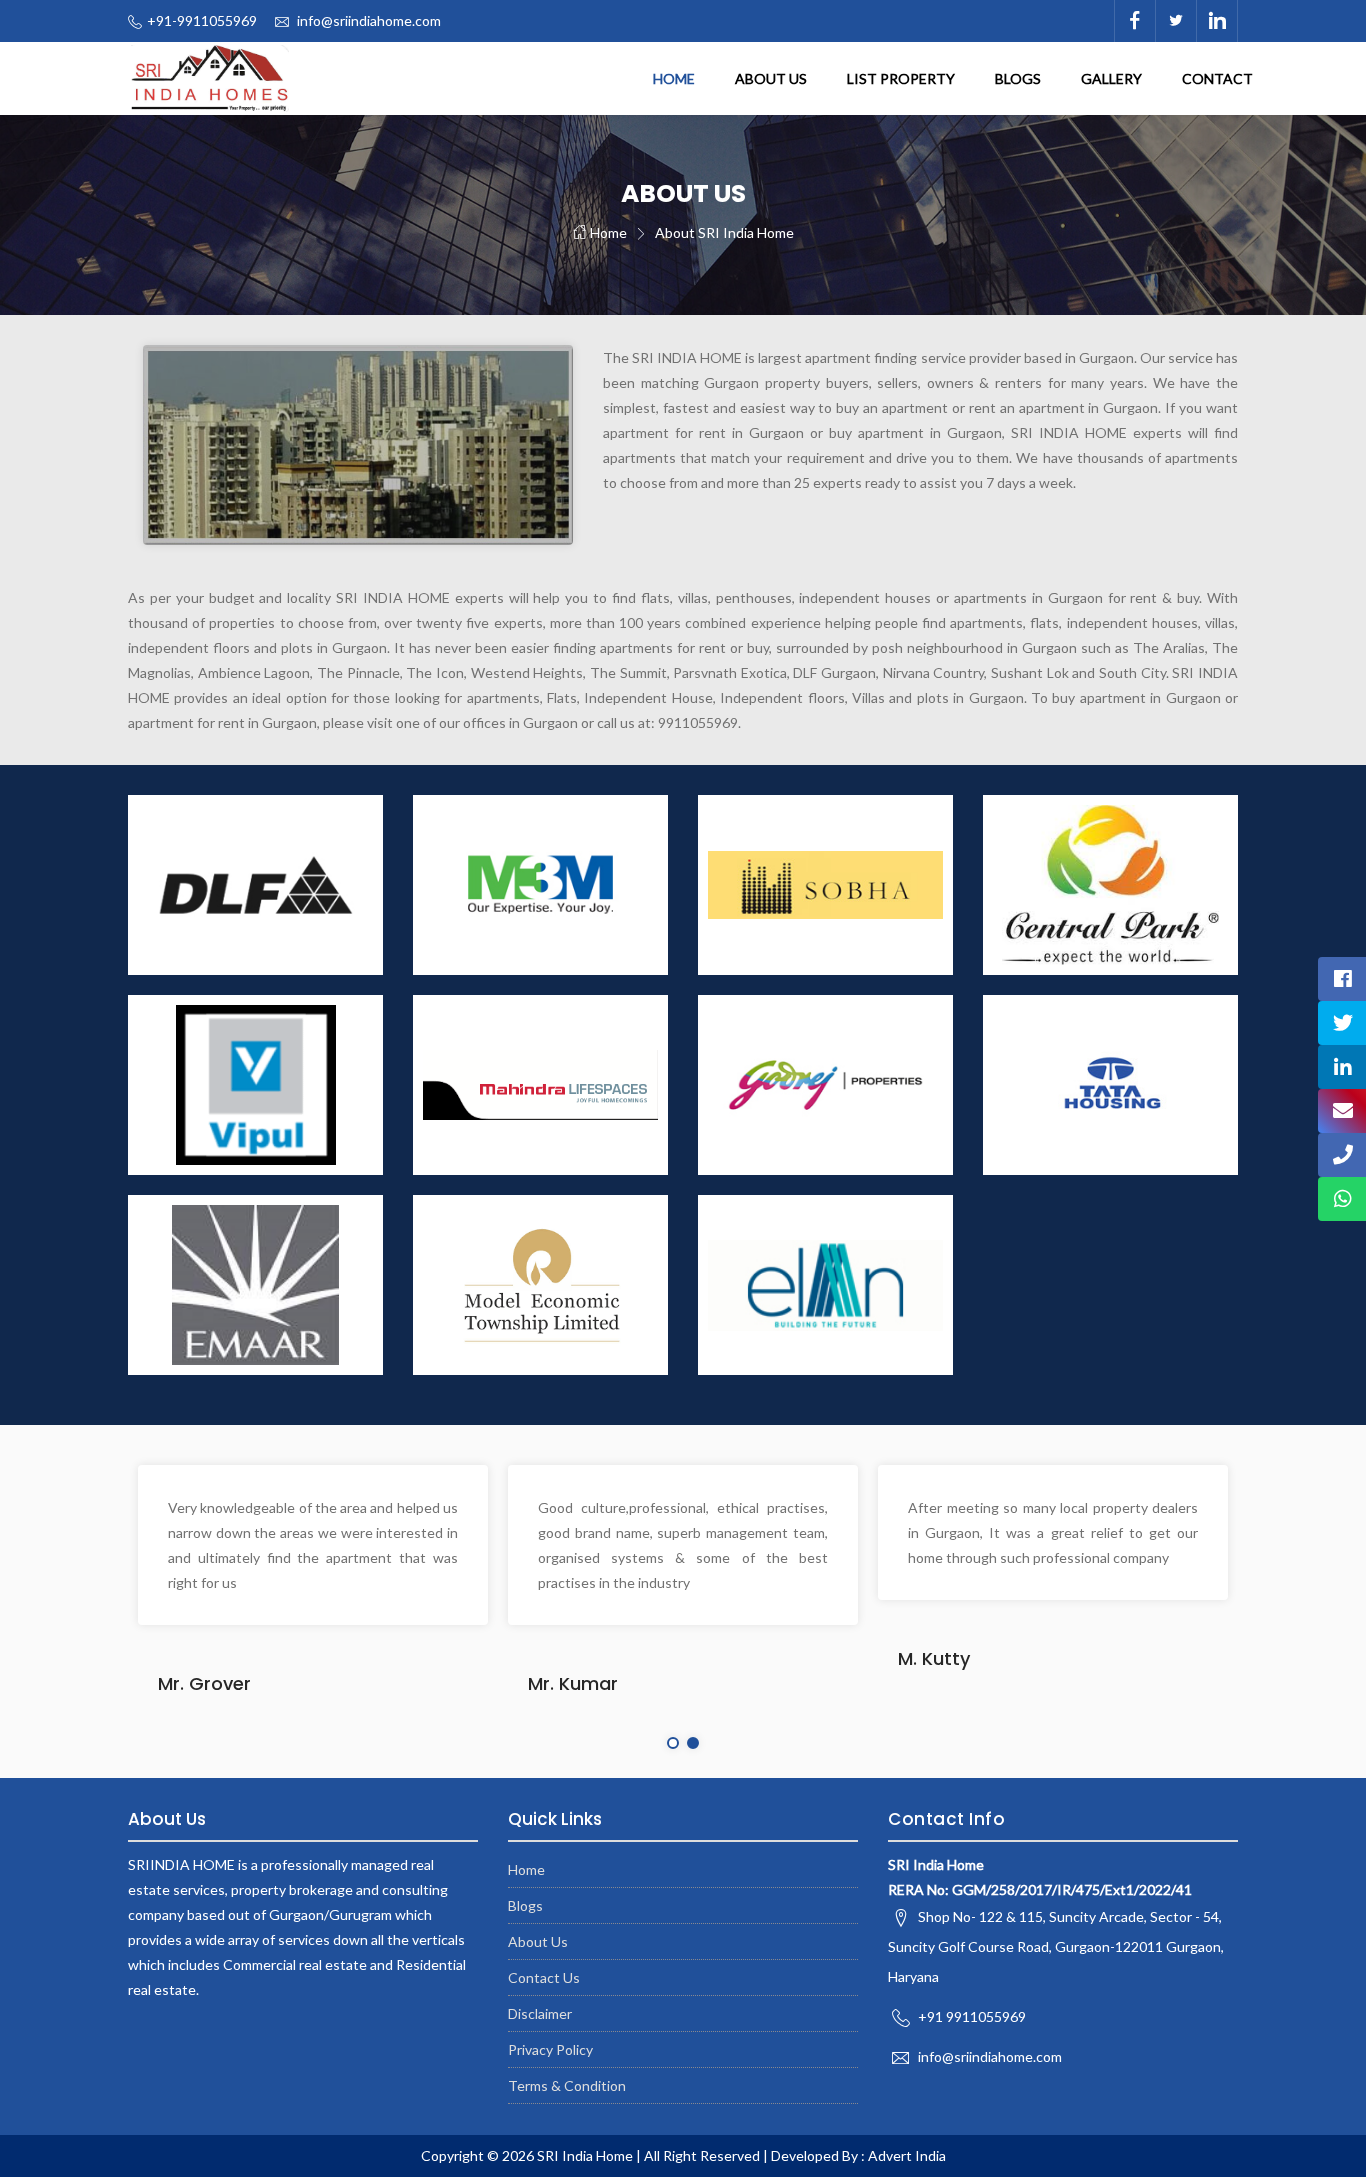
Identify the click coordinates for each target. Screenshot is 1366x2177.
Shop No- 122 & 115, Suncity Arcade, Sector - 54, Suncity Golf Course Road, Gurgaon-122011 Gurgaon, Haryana (1056, 1946)
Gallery (1111, 78)
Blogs (1018, 78)
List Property (901, 78)
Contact (1217, 78)
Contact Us (544, 1977)
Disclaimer (540, 2013)
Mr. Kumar (573, 1683)
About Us (771, 78)
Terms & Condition (567, 2085)
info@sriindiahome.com (369, 20)
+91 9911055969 (972, 2016)
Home (674, 78)
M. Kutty (934, 1658)
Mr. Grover (204, 1683)
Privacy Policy (550, 2049)
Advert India (907, 2155)
